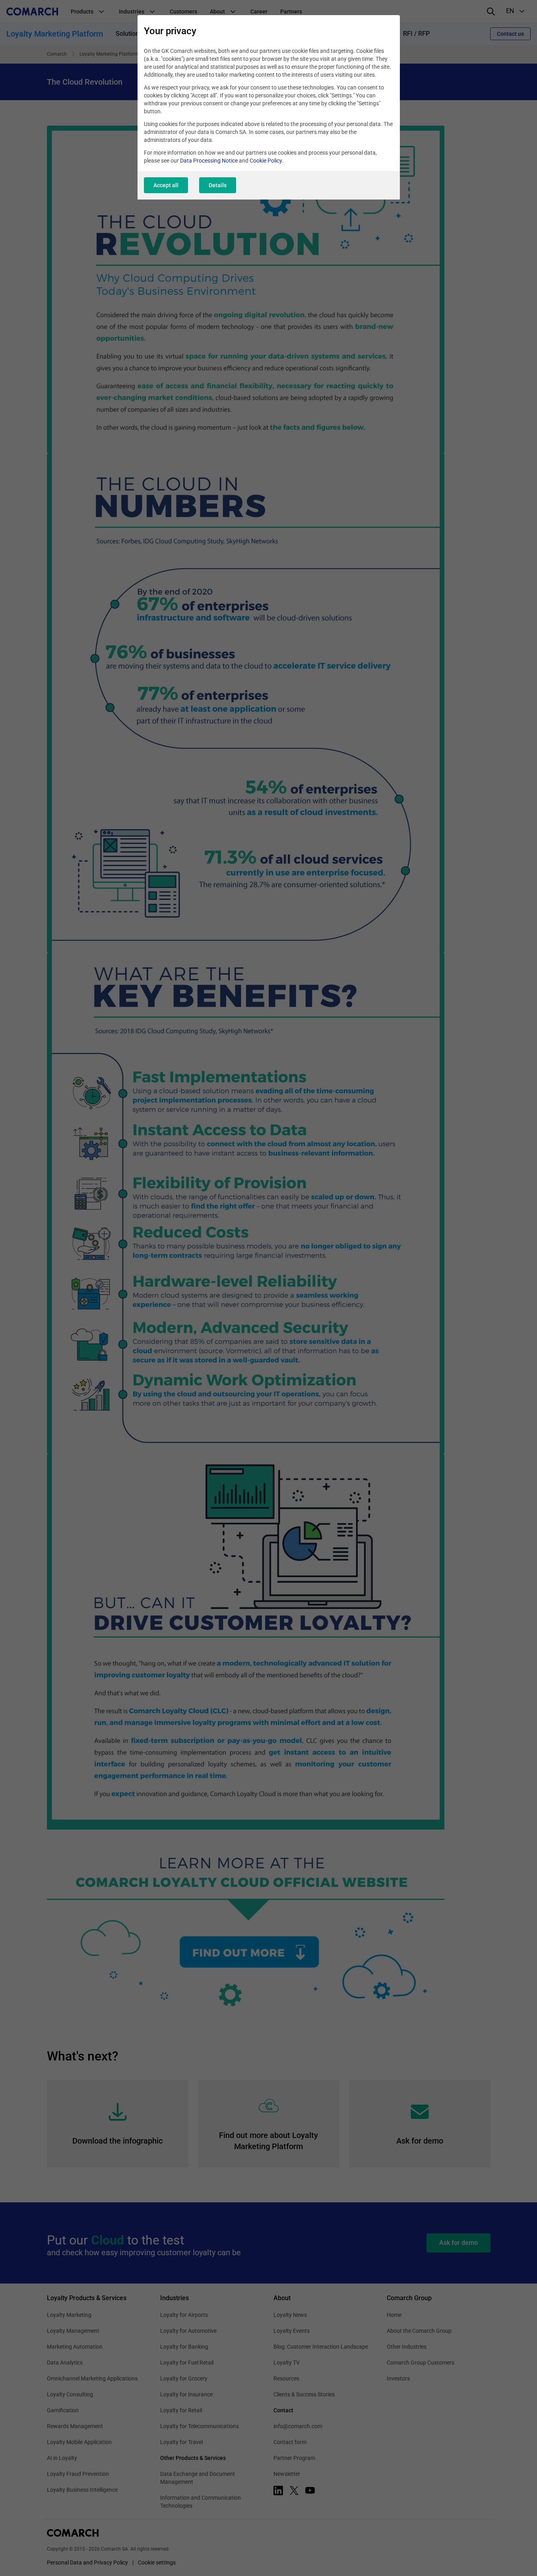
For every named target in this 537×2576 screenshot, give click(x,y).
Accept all (166, 185)
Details (218, 185)
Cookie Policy (266, 161)
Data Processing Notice (209, 161)
